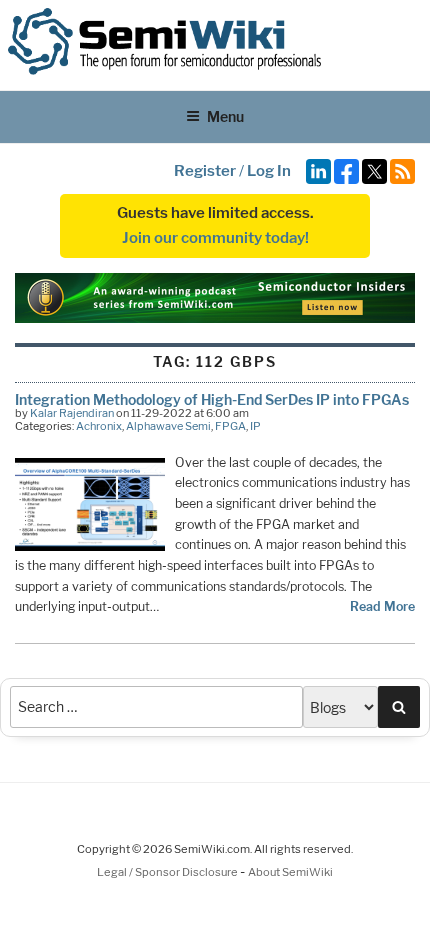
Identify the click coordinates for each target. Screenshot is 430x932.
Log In (269, 171)
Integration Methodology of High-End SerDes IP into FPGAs (212, 399)
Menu (225, 116)
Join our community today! (215, 238)
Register (205, 171)
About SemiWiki (290, 872)
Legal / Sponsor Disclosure (168, 872)
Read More (382, 606)
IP (255, 426)
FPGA (230, 426)
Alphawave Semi (168, 426)
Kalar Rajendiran (72, 413)
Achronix (99, 426)
